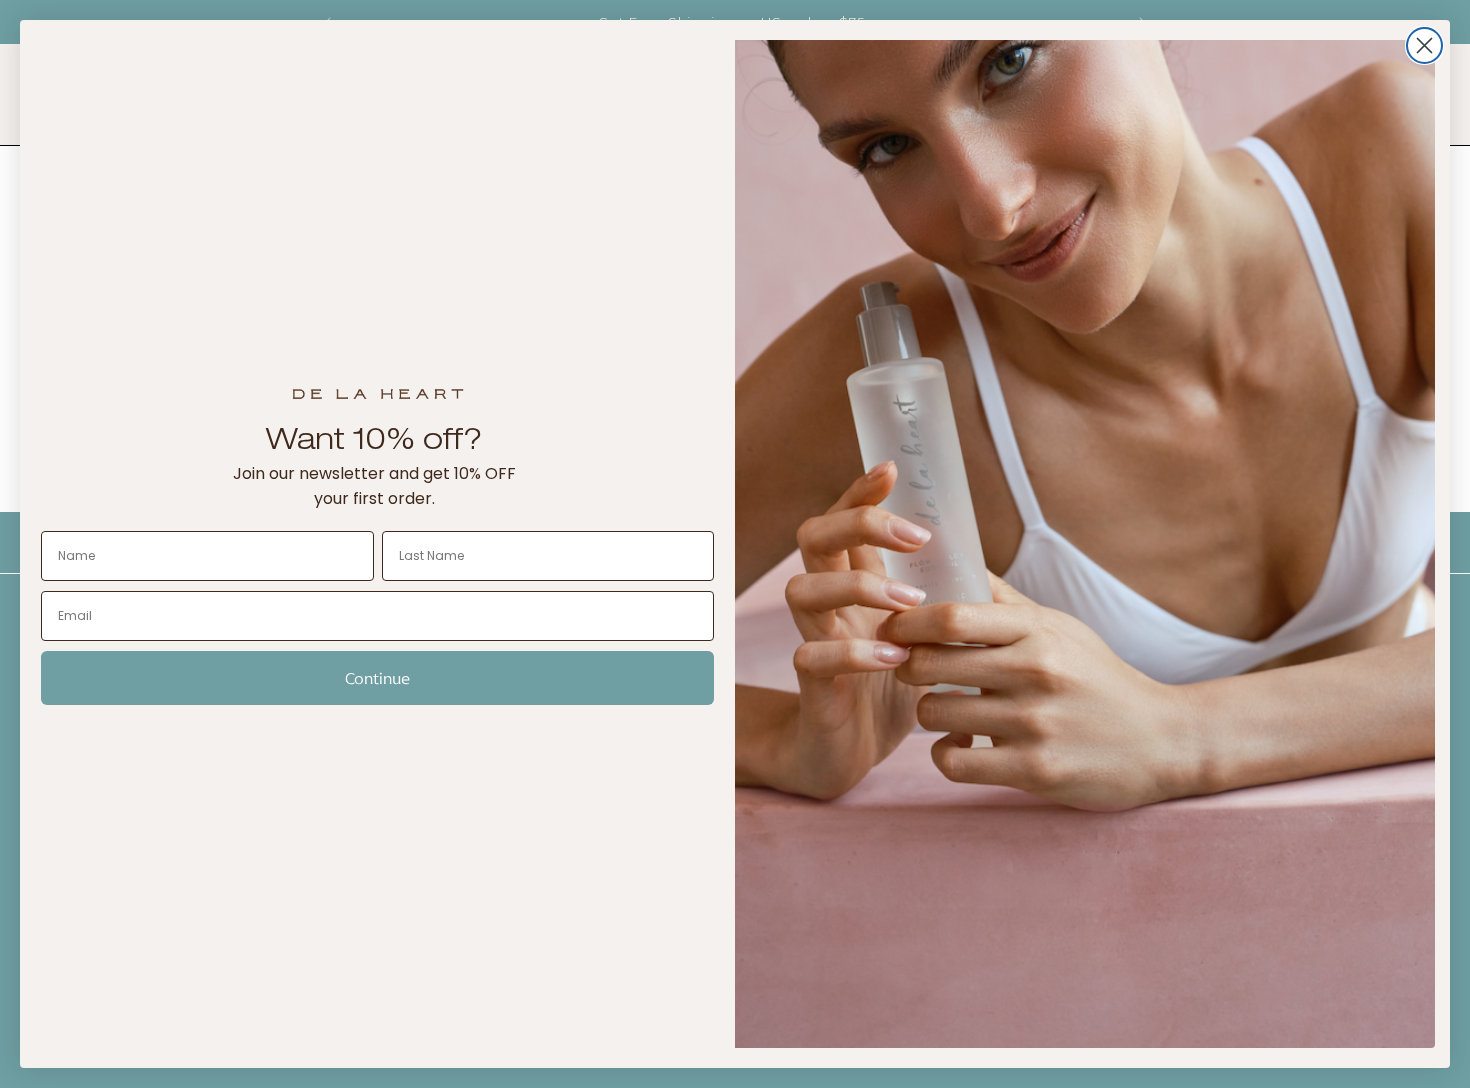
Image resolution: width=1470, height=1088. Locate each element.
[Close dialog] (1424, 45)
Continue (377, 678)
